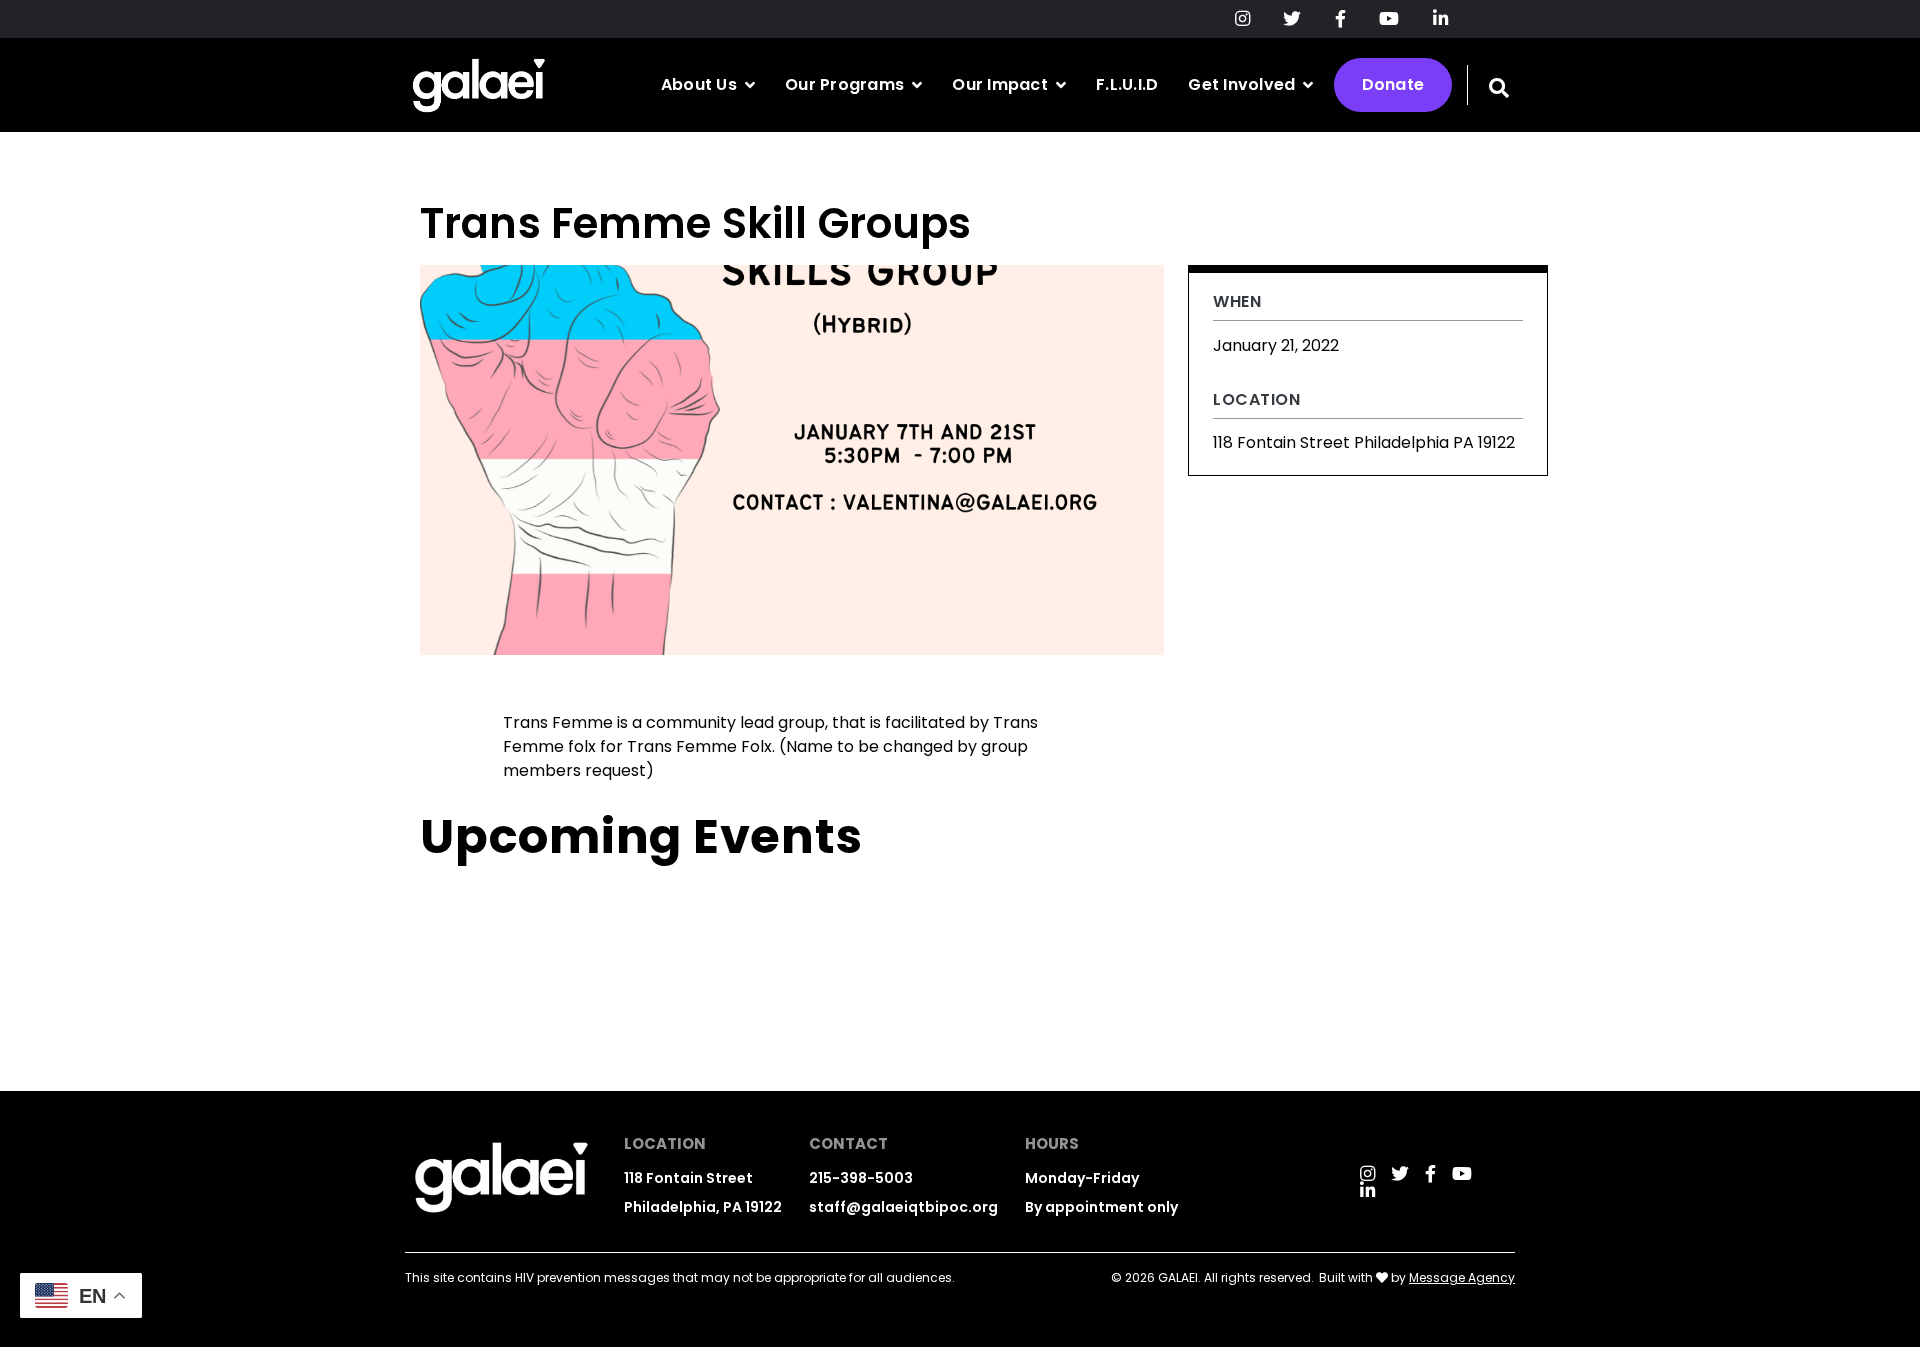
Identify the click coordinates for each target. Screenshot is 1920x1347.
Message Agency (1462, 1277)
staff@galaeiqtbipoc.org (903, 1207)
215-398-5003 (861, 1178)
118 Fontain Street (688, 1178)
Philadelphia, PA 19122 (703, 1207)
